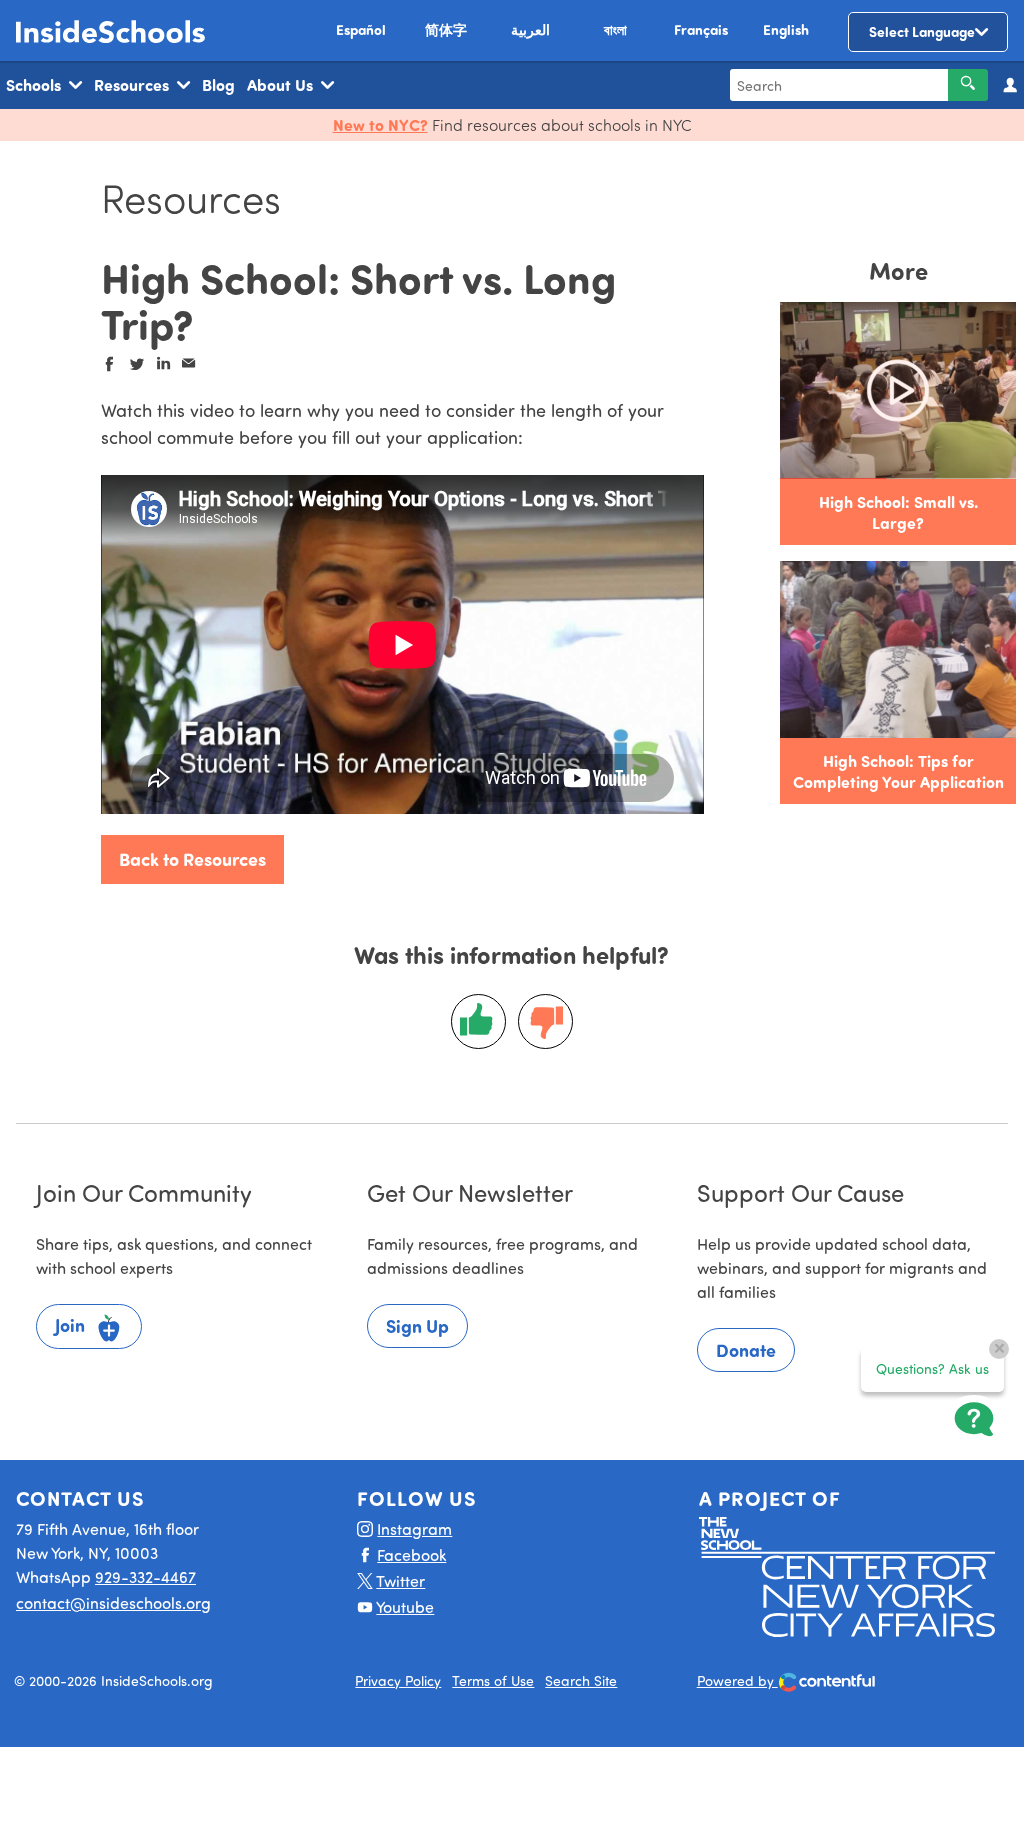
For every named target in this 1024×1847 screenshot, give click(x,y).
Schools (33, 84)
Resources (131, 84)
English (786, 29)
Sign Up (417, 1326)
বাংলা (615, 29)
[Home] (111, 30)
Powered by (737, 1680)
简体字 (446, 29)
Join (72, 1325)
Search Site (581, 1680)
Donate (746, 1350)
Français (701, 29)
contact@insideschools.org (113, 1602)
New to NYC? (380, 124)
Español (361, 29)
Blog (218, 84)
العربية (530, 29)
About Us (280, 84)
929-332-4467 (145, 1576)
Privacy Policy (398, 1680)
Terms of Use (493, 1680)
